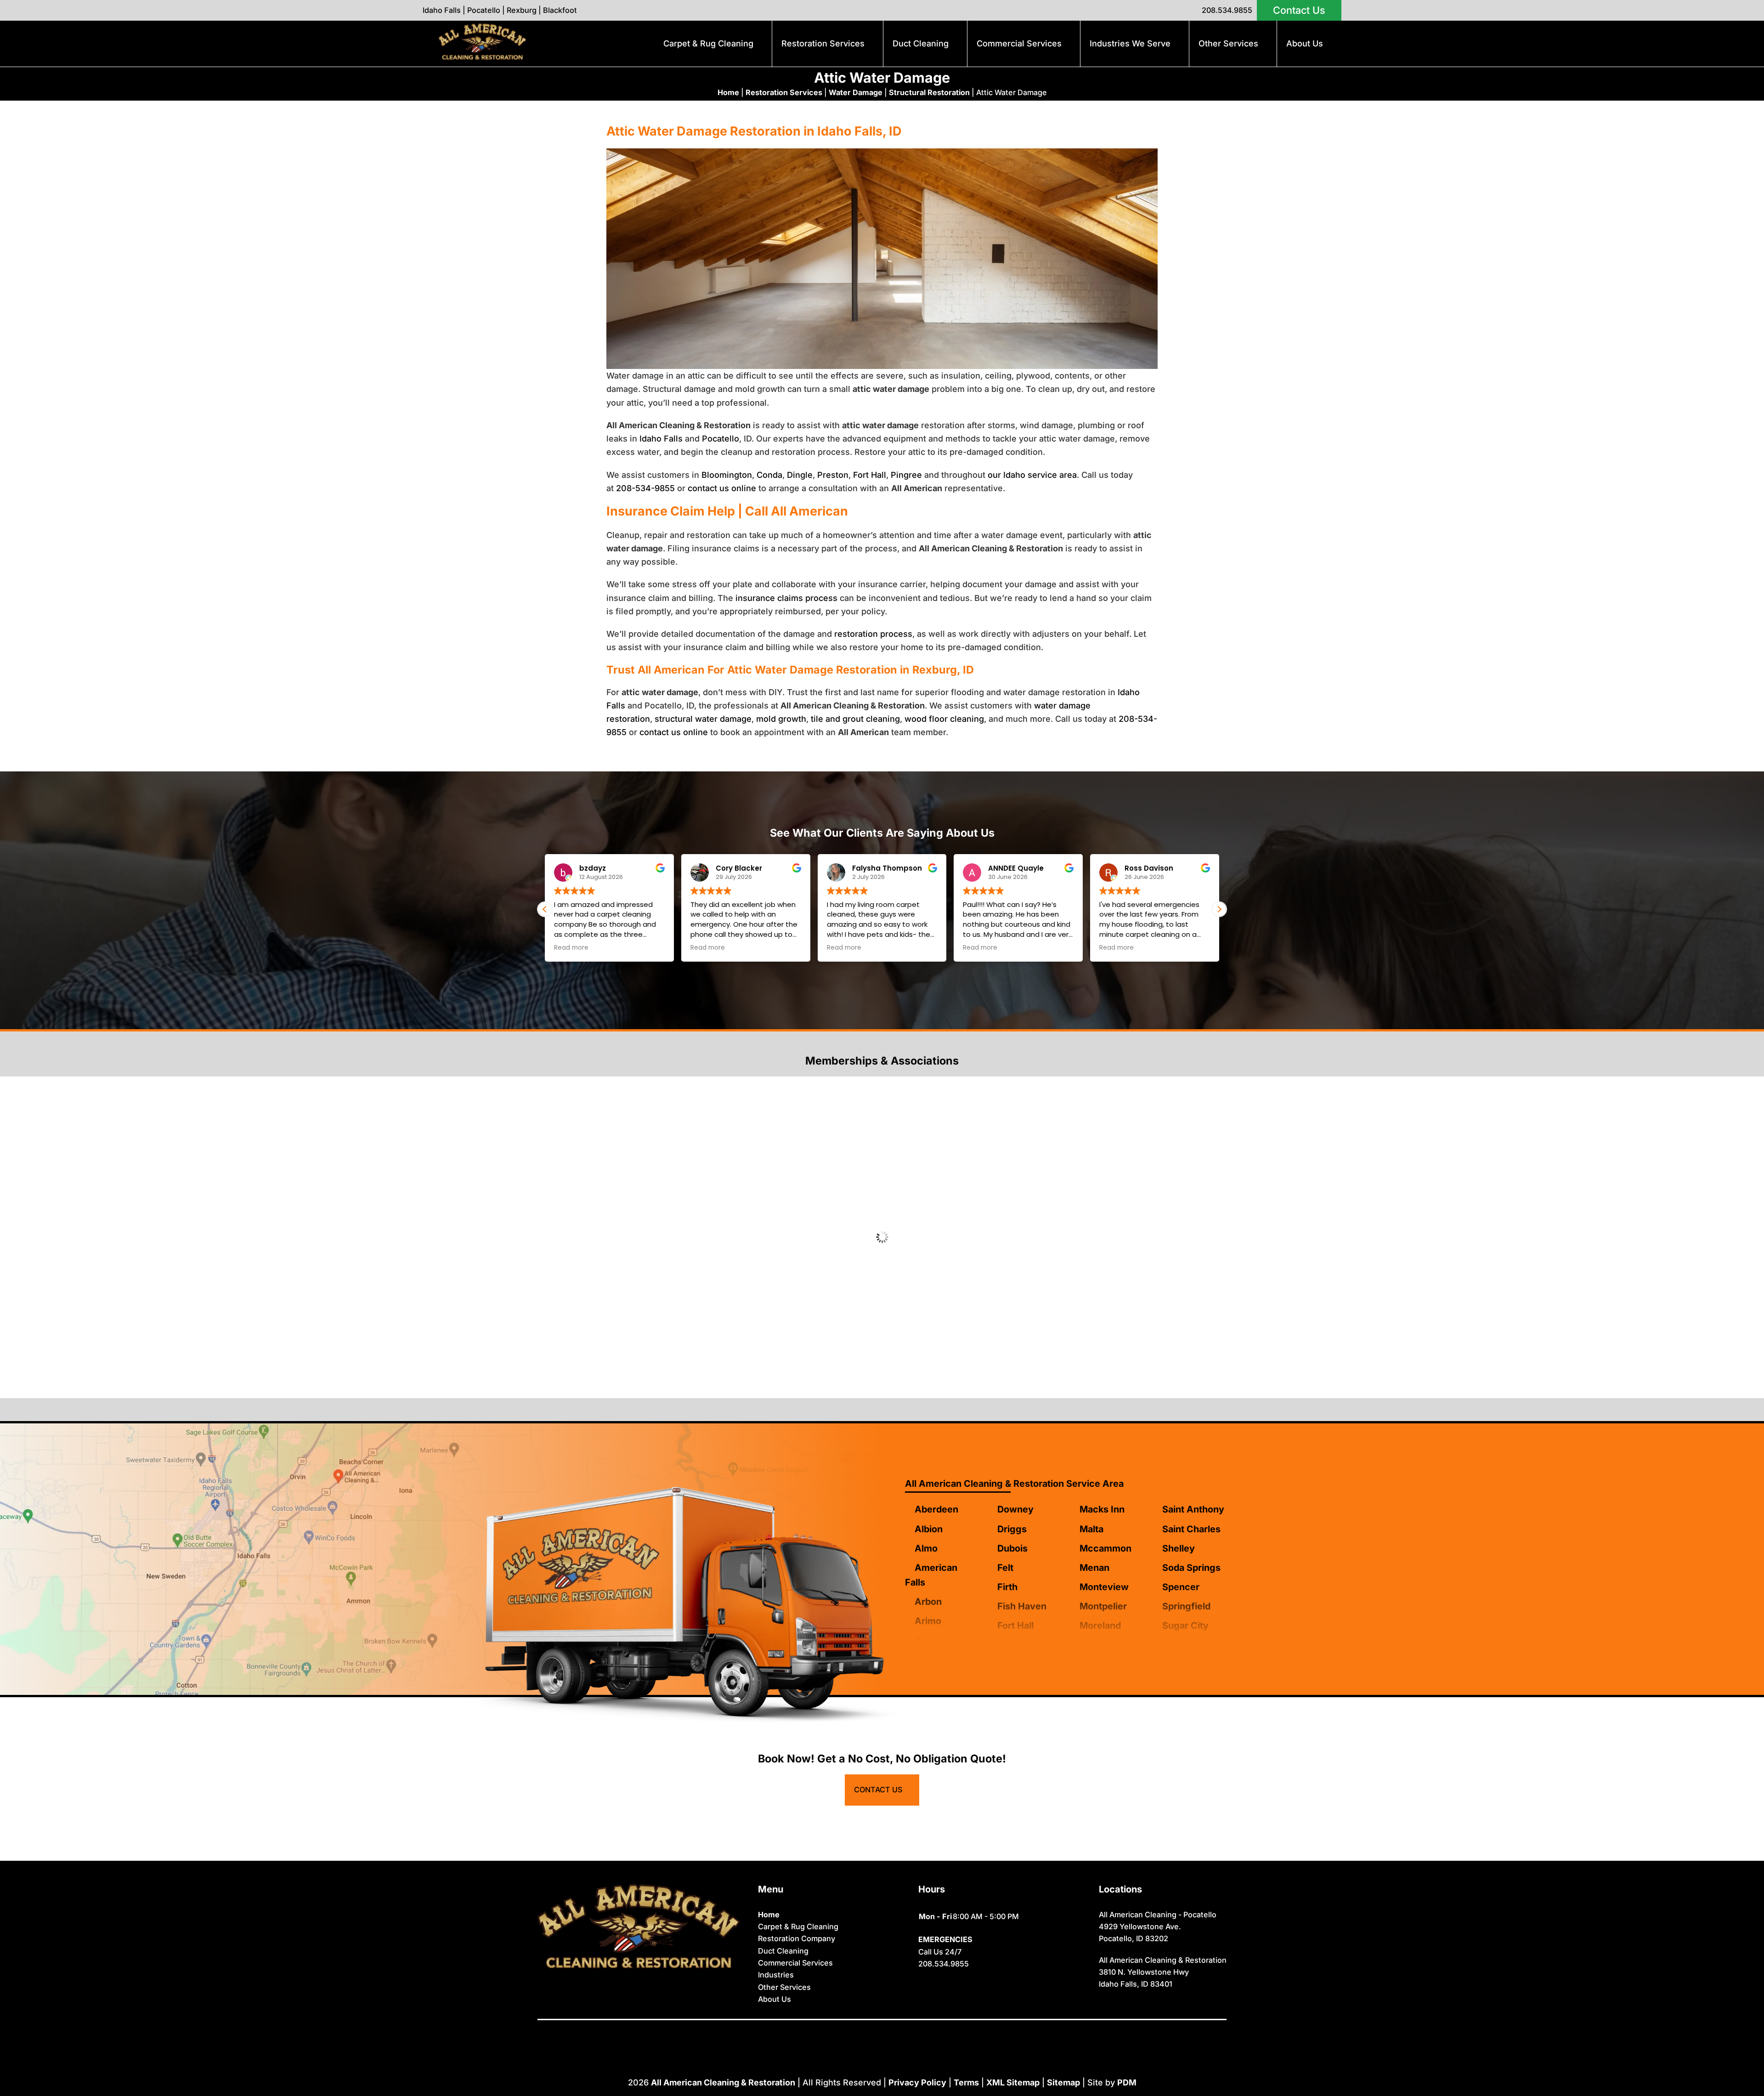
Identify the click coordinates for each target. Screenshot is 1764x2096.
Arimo (928, 1621)
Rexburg (522, 10)
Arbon (928, 1602)
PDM (1127, 2082)
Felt (1005, 1568)
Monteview (1104, 1587)
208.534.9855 (1227, 10)
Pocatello (484, 10)
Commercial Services (1019, 43)
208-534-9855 (645, 488)
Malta (1091, 1529)
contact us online (722, 488)
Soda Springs (1191, 1568)
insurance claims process (786, 598)
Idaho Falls (442, 10)
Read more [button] (571, 948)
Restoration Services (823, 43)
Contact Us (1299, 10)
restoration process (873, 634)
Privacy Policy (917, 2082)
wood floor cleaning (944, 719)
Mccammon (1105, 1548)
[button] (1219, 909)
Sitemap (1063, 2082)
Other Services (1228, 43)
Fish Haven (1022, 1606)
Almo (926, 1548)
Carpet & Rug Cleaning (708, 43)
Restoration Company (797, 1938)
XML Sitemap (1013, 2082)
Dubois (1012, 1548)
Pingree (906, 475)
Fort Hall (870, 475)
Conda (769, 475)
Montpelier (1103, 1606)
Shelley (1179, 1548)
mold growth (781, 719)
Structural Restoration (929, 92)
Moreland (1100, 1626)
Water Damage (856, 92)
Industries (776, 1975)
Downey (1015, 1509)
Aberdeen (936, 1509)
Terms (966, 2082)
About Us (1305, 43)
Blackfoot (560, 10)
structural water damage (703, 719)
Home (728, 92)
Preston (833, 475)
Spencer (1181, 1587)
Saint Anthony (1193, 1509)
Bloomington (727, 475)
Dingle (800, 475)
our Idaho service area (1032, 475)
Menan (1094, 1568)
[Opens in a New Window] (861, 2033)
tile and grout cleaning (855, 719)
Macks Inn (1102, 1509)
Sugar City (1185, 1626)
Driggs (1012, 1529)
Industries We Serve (1130, 43)
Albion (929, 1529)
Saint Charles (1191, 1529)
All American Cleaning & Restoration (723, 2082)
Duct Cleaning (921, 43)
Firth (1007, 1587)
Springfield (1186, 1606)
